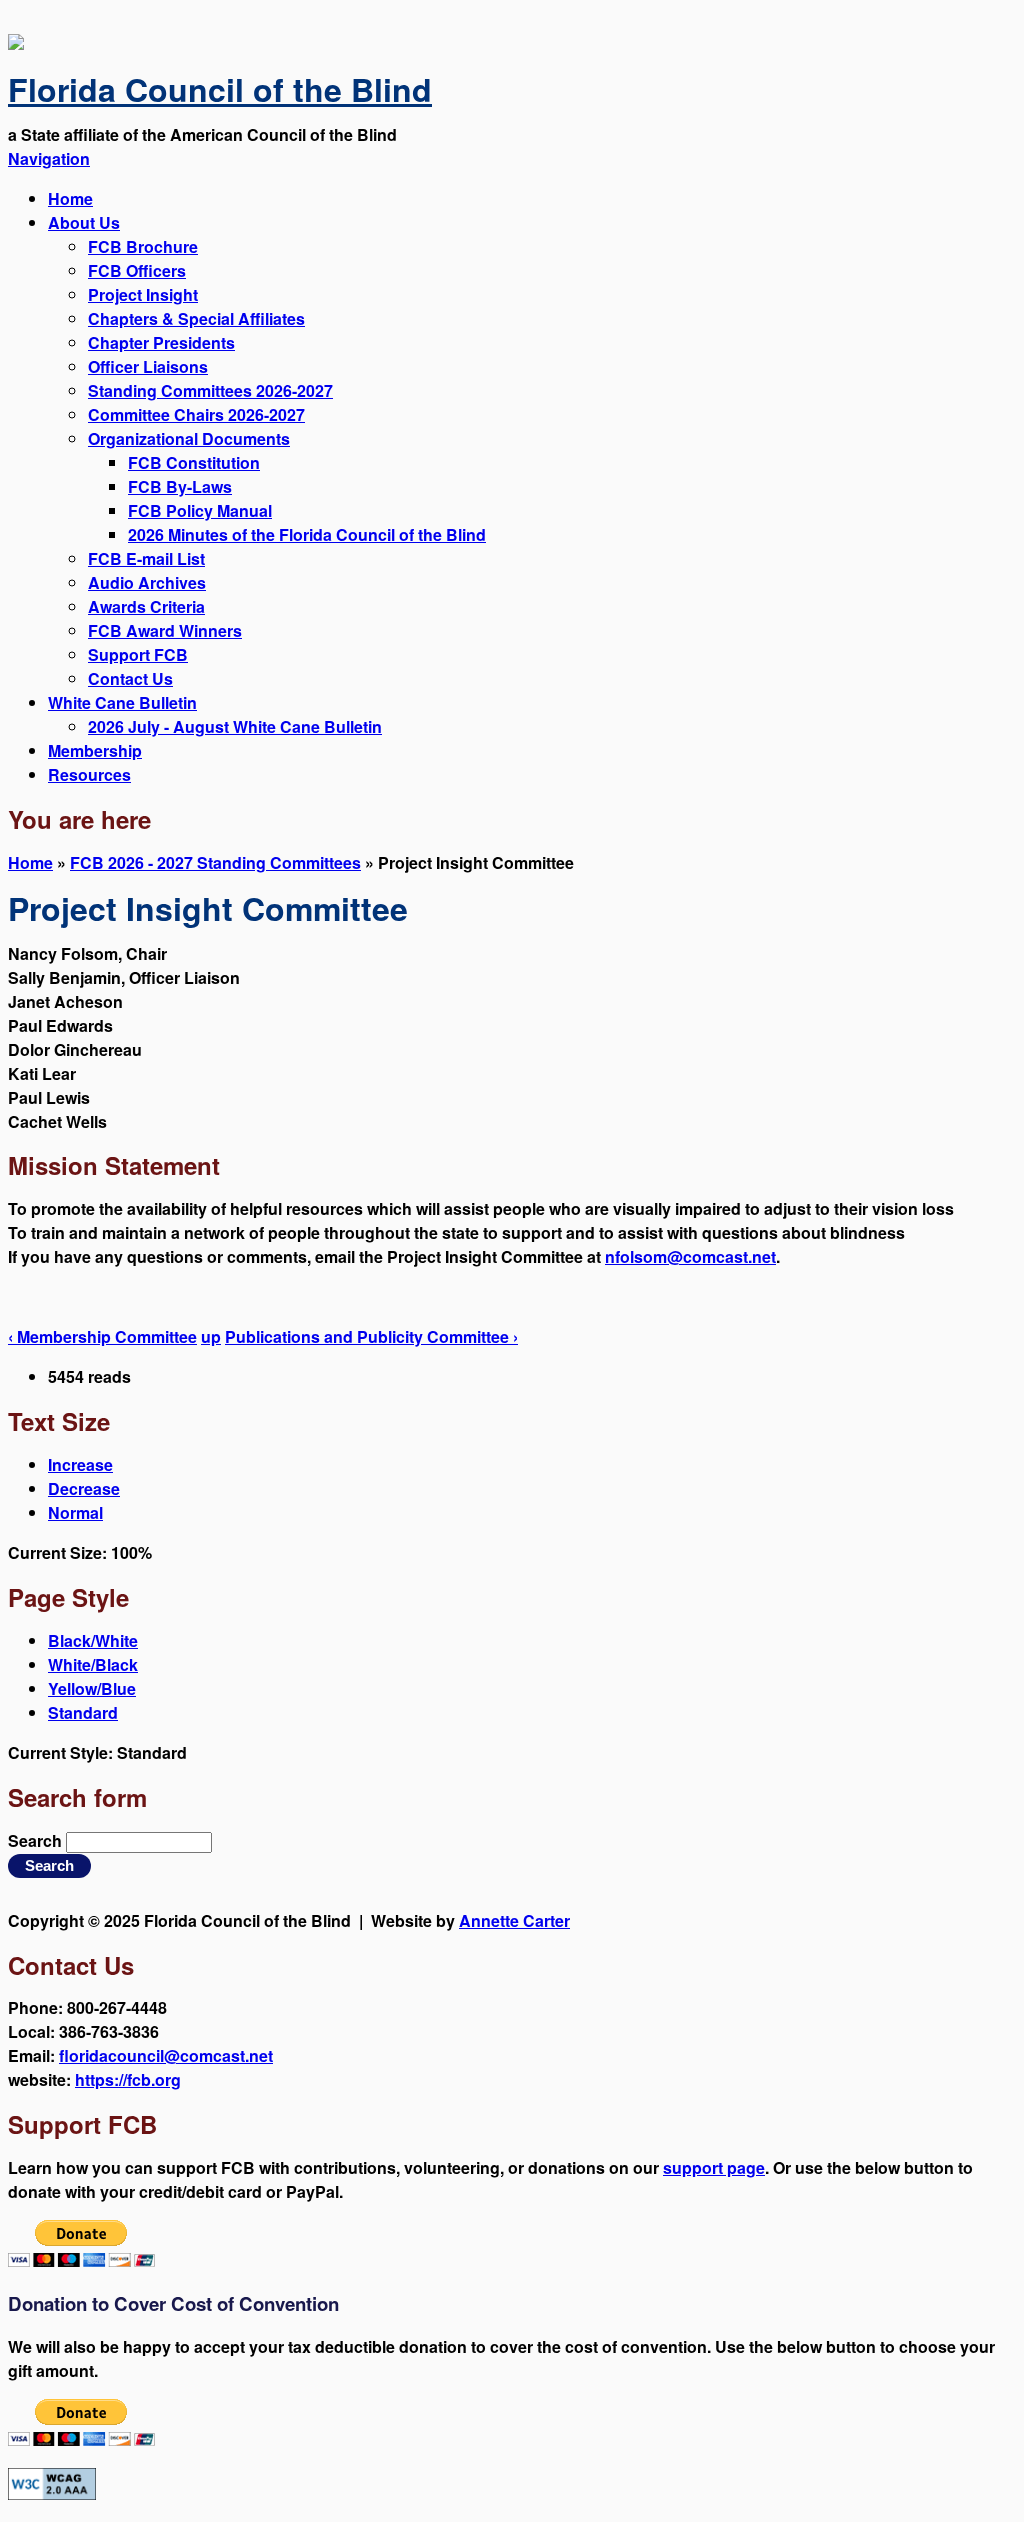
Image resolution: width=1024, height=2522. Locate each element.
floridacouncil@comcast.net (166, 2055)
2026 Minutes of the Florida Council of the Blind (307, 534)
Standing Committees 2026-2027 (210, 390)
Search (37, 1840)
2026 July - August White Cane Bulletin (235, 726)
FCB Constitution (194, 462)
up (211, 1336)
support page (714, 2167)
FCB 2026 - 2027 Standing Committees (215, 862)
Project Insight (143, 294)
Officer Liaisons (148, 366)
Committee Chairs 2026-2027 (196, 414)
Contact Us (130, 678)
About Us (84, 222)
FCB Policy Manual (200, 510)
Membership (95, 750)
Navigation (49, 158)
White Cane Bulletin (122, 702)
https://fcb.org (128, 2079)
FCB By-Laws (180, 486)
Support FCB (138, 654)
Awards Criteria (146, 606)
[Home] (16, 43)
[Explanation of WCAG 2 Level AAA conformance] (52, 2493)
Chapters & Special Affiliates (196, 318)
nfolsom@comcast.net (690, 1256)
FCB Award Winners (165, 630)
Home (70, 198)
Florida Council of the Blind (220, 89)
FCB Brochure (143, 246)
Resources (89, 774)
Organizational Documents (189, 438)
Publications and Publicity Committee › (371, 1336)
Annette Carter (514, 1920)
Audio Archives (147, 582)
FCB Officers (137, 270)
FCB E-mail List (146, 558)
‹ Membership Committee (102, 1336)
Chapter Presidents (161, 342)
